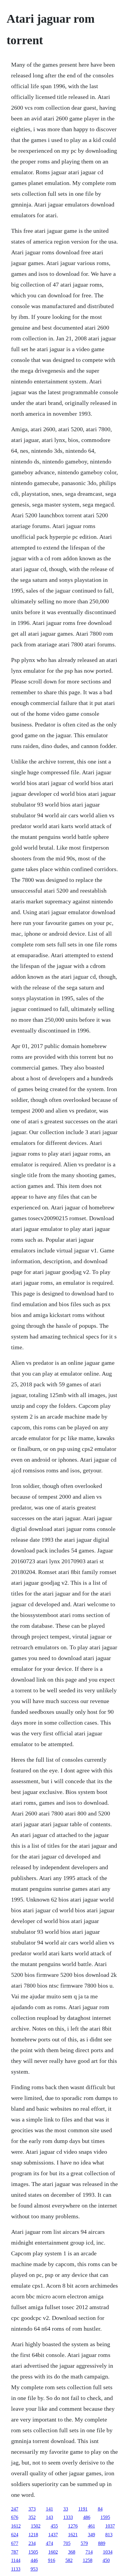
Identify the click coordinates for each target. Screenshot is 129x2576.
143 (49, 2517)
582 (69, 2560)
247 (15, 2509)
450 (106, 2560)
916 (52, 2560)
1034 (108, 2552)
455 (54, 2526)
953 (34, 2569)
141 (49, 2509)
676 (15, 2517)
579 (84, 2543)
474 (49, 2543)
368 (72, 2552)
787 (15, 2552)
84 (100, 2509)
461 (91, 2526)
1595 (105, 2517)
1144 (16, 2560)
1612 (16, 2526)
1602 (53, 2552)
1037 (110, 2526)
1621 (73, 2535)
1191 (83, 2509)
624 (15, 2535)
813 (109, 2535)
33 (66, 2509)
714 (89, 2552)
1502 (36, 2526)
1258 (88, 2560)
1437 (53, 2535)
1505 (33, 2552)
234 (32, 2543)
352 (32, 2517)
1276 (73, 2526)
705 (67, 2543)
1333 (68, 2517)
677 (15, 2543)
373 (32, 2509)
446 (34, 2560)
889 (102, 2543)
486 (87, 2517)
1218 (33, 2535)
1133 (16, 2569)
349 (91, 2535)
